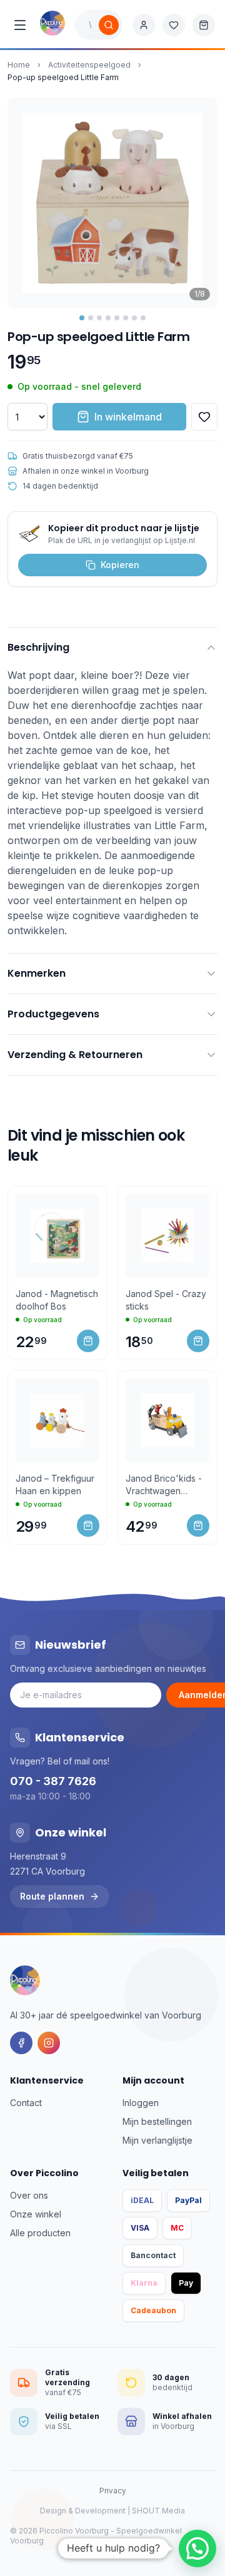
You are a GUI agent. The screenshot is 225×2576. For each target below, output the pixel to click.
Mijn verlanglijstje (157, 2140)
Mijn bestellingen (157, 2121)
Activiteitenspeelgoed (89, 65)
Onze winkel (36, 2214)
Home (19, 65)
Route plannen (52, 1896)
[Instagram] (49, 2043)
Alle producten (40, 2233)
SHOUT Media (158, 2511)
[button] (197, 2548)
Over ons (29, 2195)
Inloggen (141, 2103)
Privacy (113, 2491)
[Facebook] (21, 2043)
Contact (26, 2103)
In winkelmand (128, 417)
